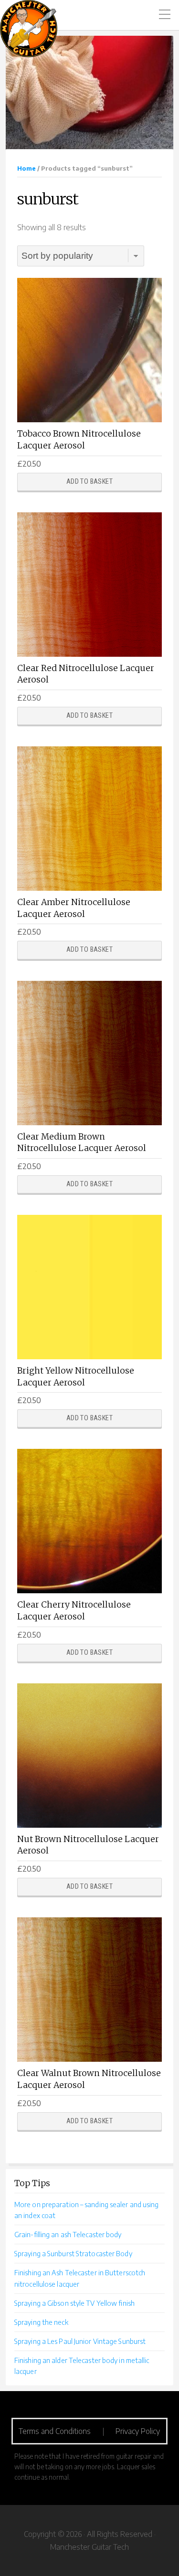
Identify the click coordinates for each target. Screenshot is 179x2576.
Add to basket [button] (89, 482)
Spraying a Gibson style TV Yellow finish (74, 2303)
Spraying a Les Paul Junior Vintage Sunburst (80, 2341)
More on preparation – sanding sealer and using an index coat (87, 2210)
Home (26, 168)
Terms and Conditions (55, 2431)
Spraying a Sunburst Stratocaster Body (73, 2253)
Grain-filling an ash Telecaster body (68, 2234)
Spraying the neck (41, 2322)
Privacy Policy (138, 2431)
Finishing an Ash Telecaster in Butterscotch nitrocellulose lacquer (80, 2278)
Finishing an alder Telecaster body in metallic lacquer (82, 2366)
